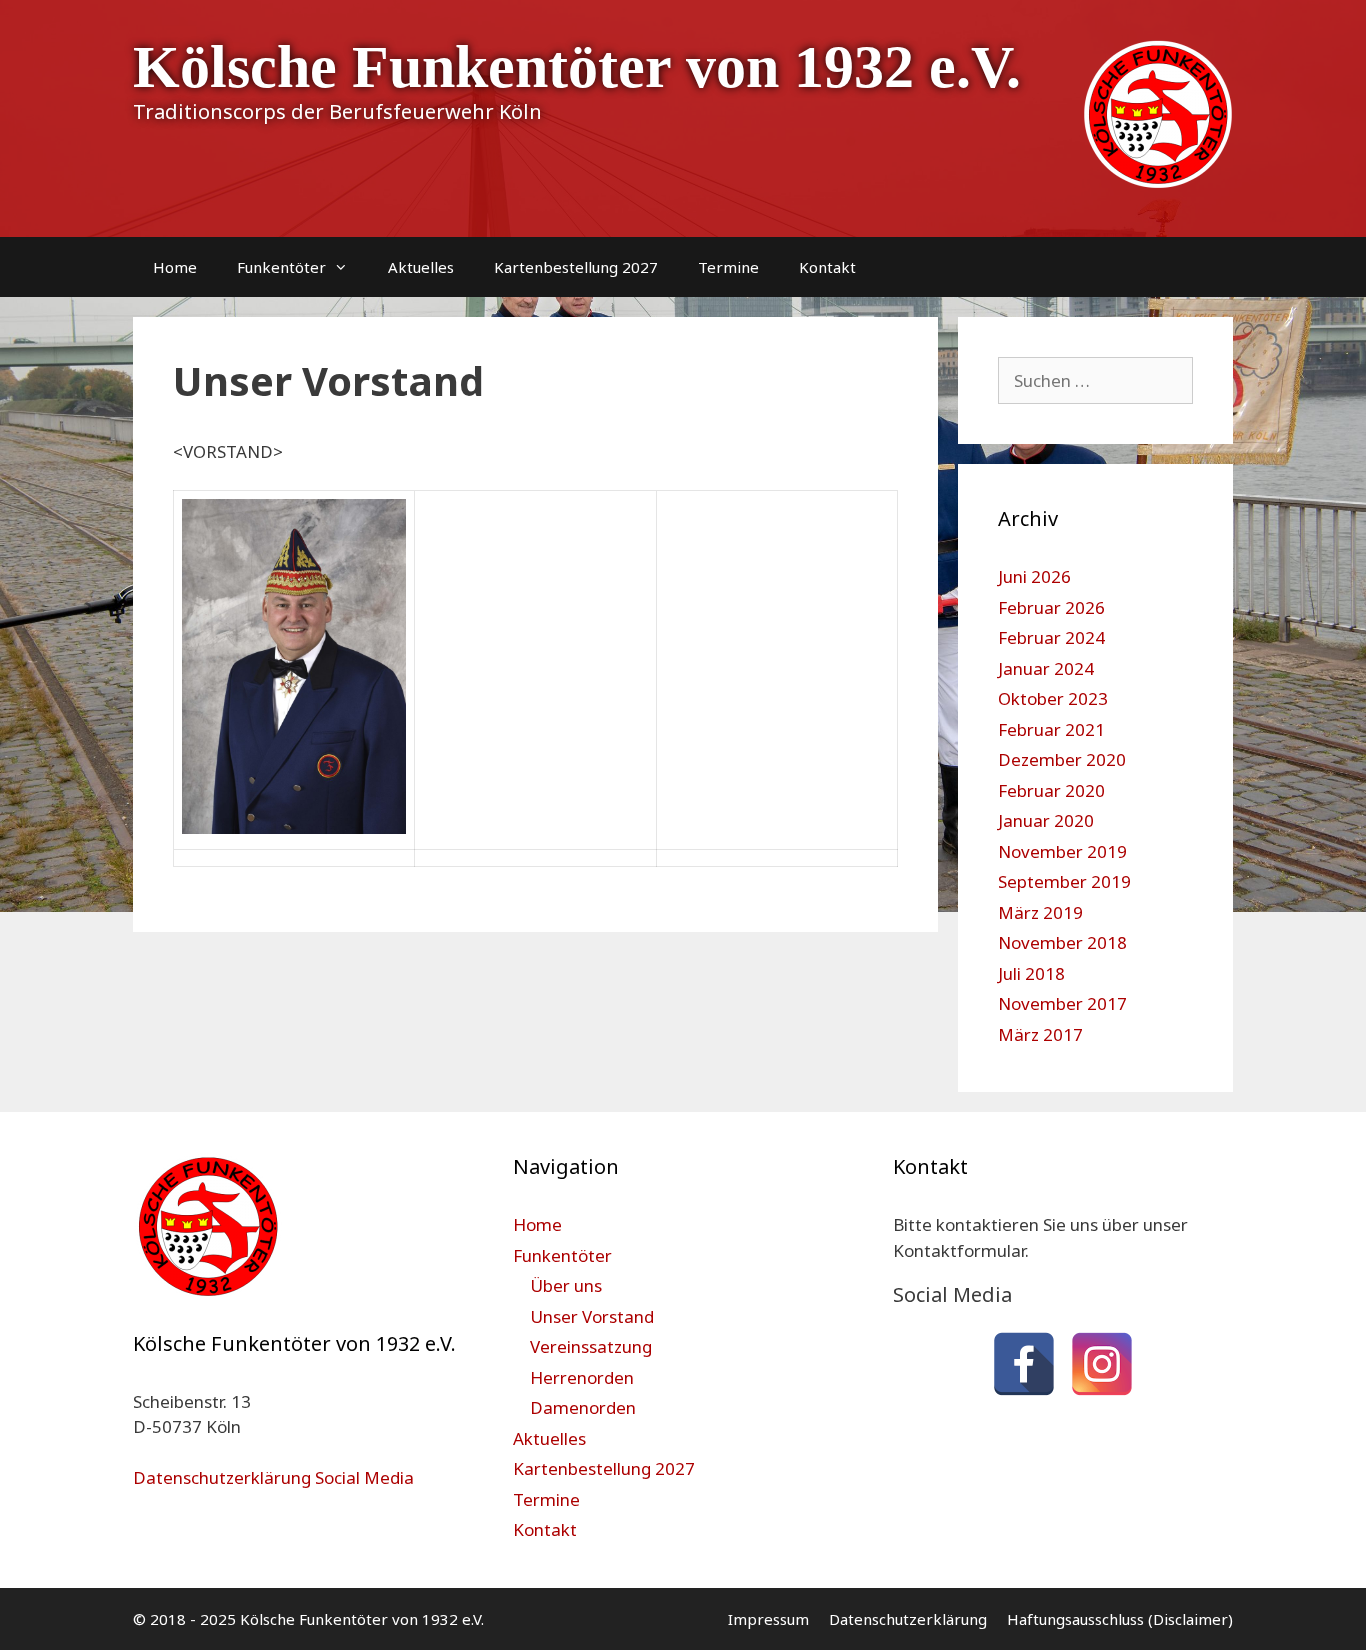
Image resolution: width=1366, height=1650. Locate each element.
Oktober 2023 (1053, 698)
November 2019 (1062, 851)
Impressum (768, 1619)
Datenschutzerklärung (908, 1619)
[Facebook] (1024, 1364)
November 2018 (1062, 942)
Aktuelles (421, 267)
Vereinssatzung (591, 1346)
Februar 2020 (1051, 790)
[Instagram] (1102, 1364)
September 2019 (1064, 881)
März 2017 (1040, 1034)
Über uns (566, 1285)
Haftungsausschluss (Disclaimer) (1120, 1619)
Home (175, 267)
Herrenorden (582, 1377)
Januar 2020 (1046, 820)
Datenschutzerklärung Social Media (273, 1477)
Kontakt (827, 267)
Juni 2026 (1034, 576)
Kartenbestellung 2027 (576, 267)
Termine (728, 267)
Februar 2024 (1051, 637)
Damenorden (583, 1407)
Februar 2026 (1051, 607)
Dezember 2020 (1062, 759)
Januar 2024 (1046, 668)
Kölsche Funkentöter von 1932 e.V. (577, 67)
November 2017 (1062, 1003)
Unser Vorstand (592, 1316)
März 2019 (1040, 912)
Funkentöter (281, 267)
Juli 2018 (1031, 973)
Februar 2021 (1051, 729)
